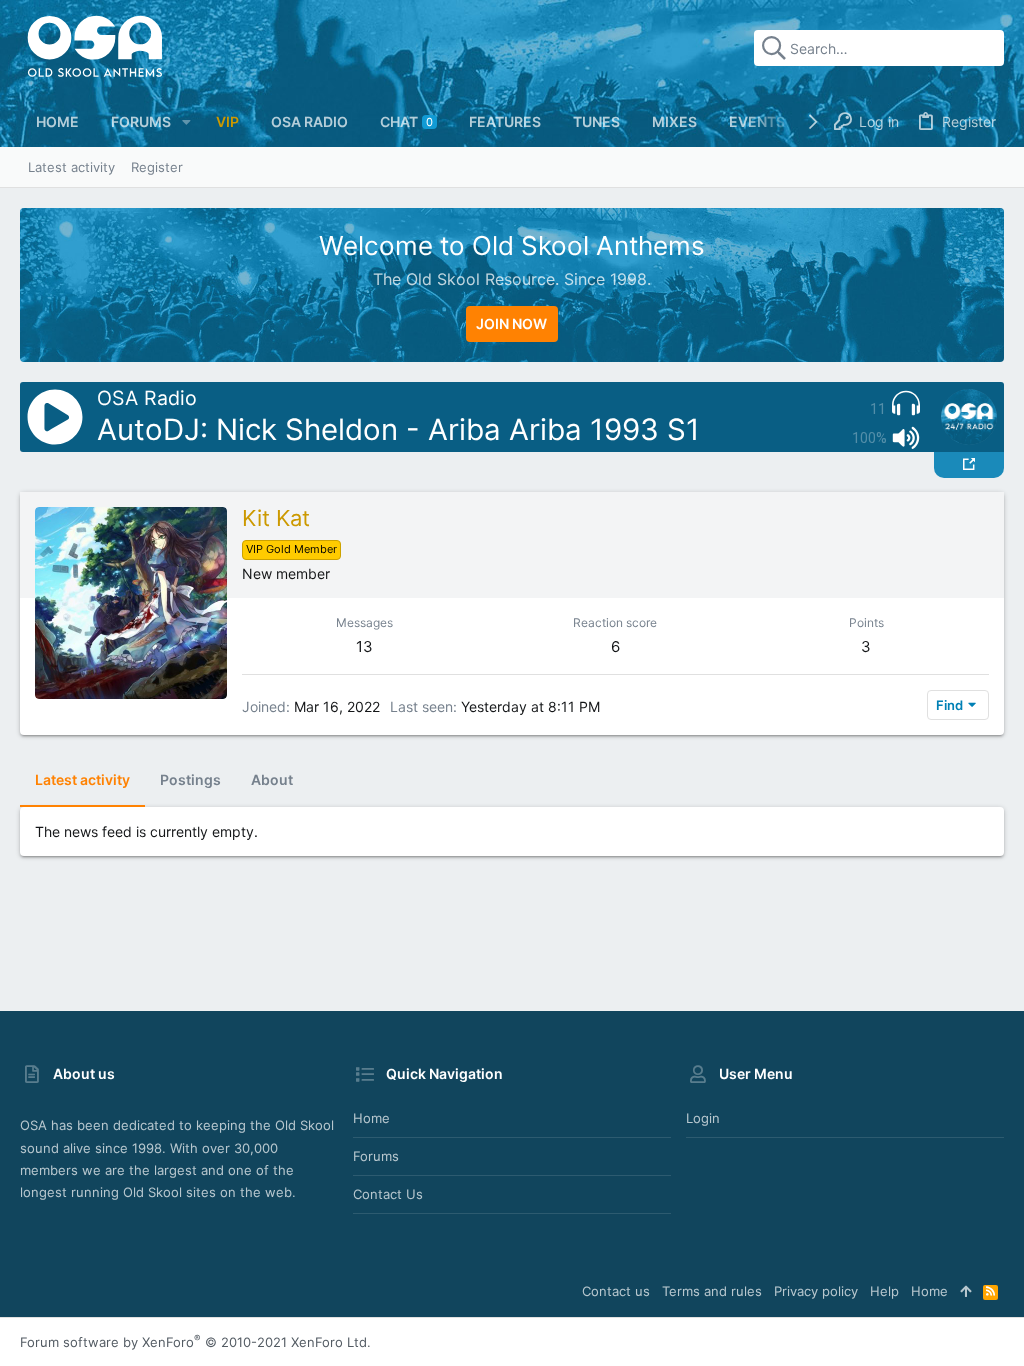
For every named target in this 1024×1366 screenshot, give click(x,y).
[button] (186, 122)
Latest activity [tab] (82, 779)
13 (364, 646)
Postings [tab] (190, 779)
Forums (376, 1156)
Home (371, 1118)
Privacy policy (816, 1291)
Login (703, 1118)
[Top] (965, 1291)
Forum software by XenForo (195, 1342)
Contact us (388, 1194)
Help (884, 1291)
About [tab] (272, 779)
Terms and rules (712, 1291)
